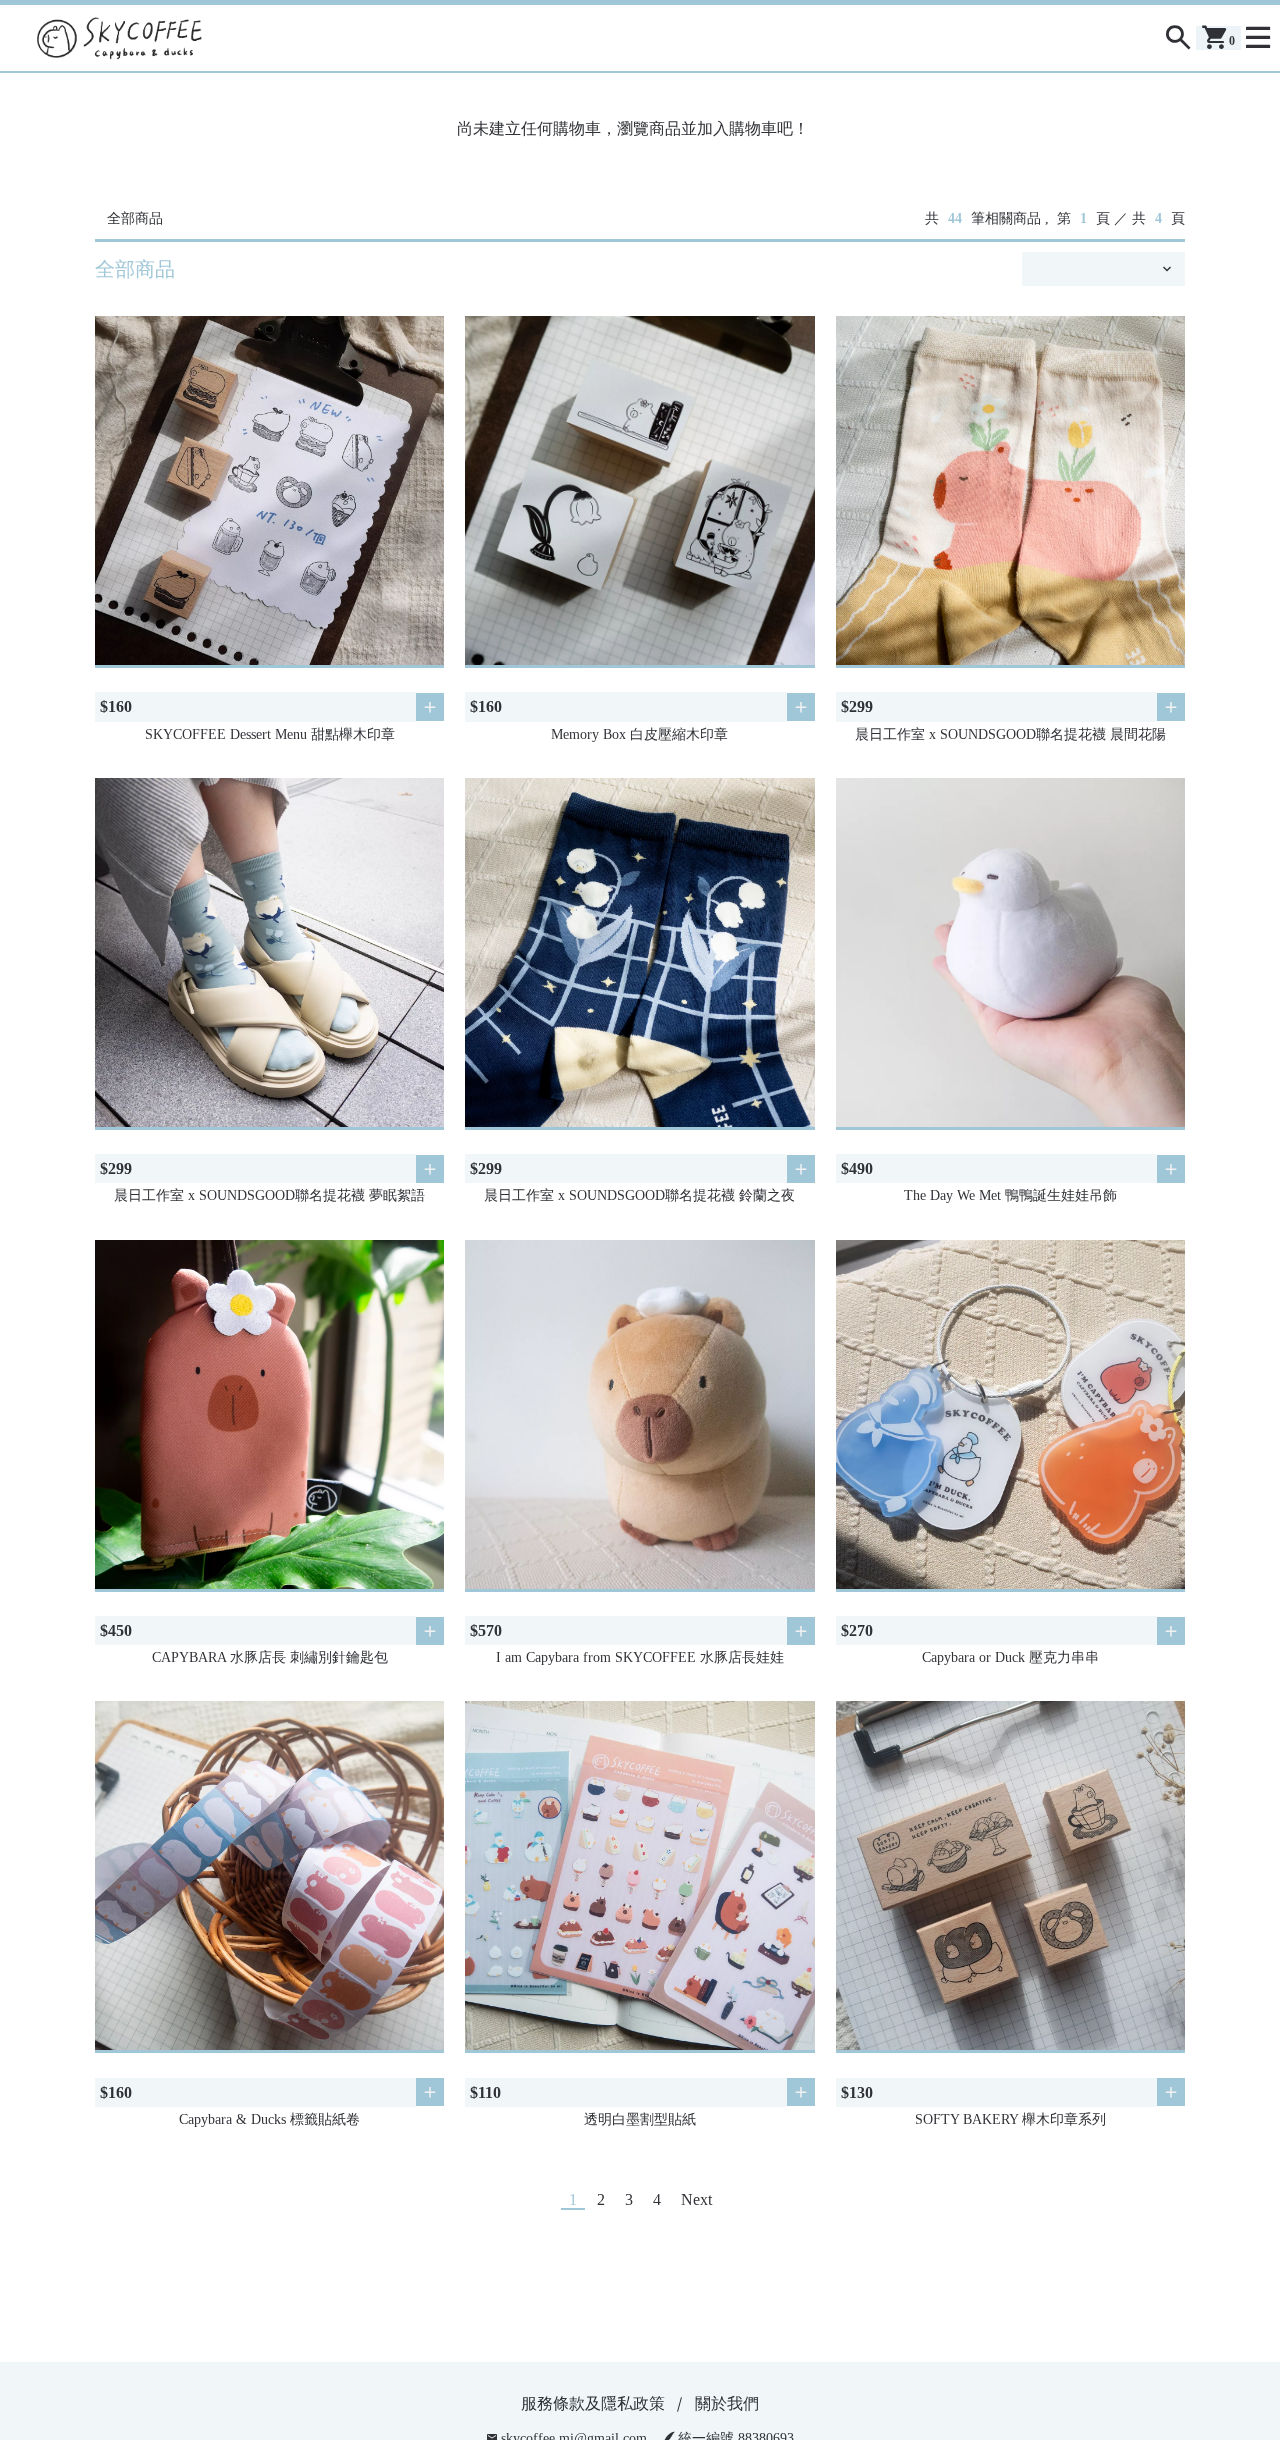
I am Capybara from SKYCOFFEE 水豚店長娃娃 (640, 1657)
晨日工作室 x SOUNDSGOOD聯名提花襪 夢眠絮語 (269, 1195)
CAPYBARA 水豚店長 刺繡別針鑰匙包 (270, 1657)
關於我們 (727, 2403)
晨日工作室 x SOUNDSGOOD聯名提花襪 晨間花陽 (1010, 734)
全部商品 (135, 218)
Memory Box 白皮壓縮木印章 (639, 734)
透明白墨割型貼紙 (640, 2119)
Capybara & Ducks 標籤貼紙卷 (269, 2119)
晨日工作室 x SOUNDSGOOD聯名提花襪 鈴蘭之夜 (639, 1195)
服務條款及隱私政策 (593, 2403)
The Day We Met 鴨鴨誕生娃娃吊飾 (1010, 1195)
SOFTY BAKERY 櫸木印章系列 (1010, 2119)
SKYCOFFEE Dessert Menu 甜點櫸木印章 (270, 734)
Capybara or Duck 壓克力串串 (1010, 1657)
